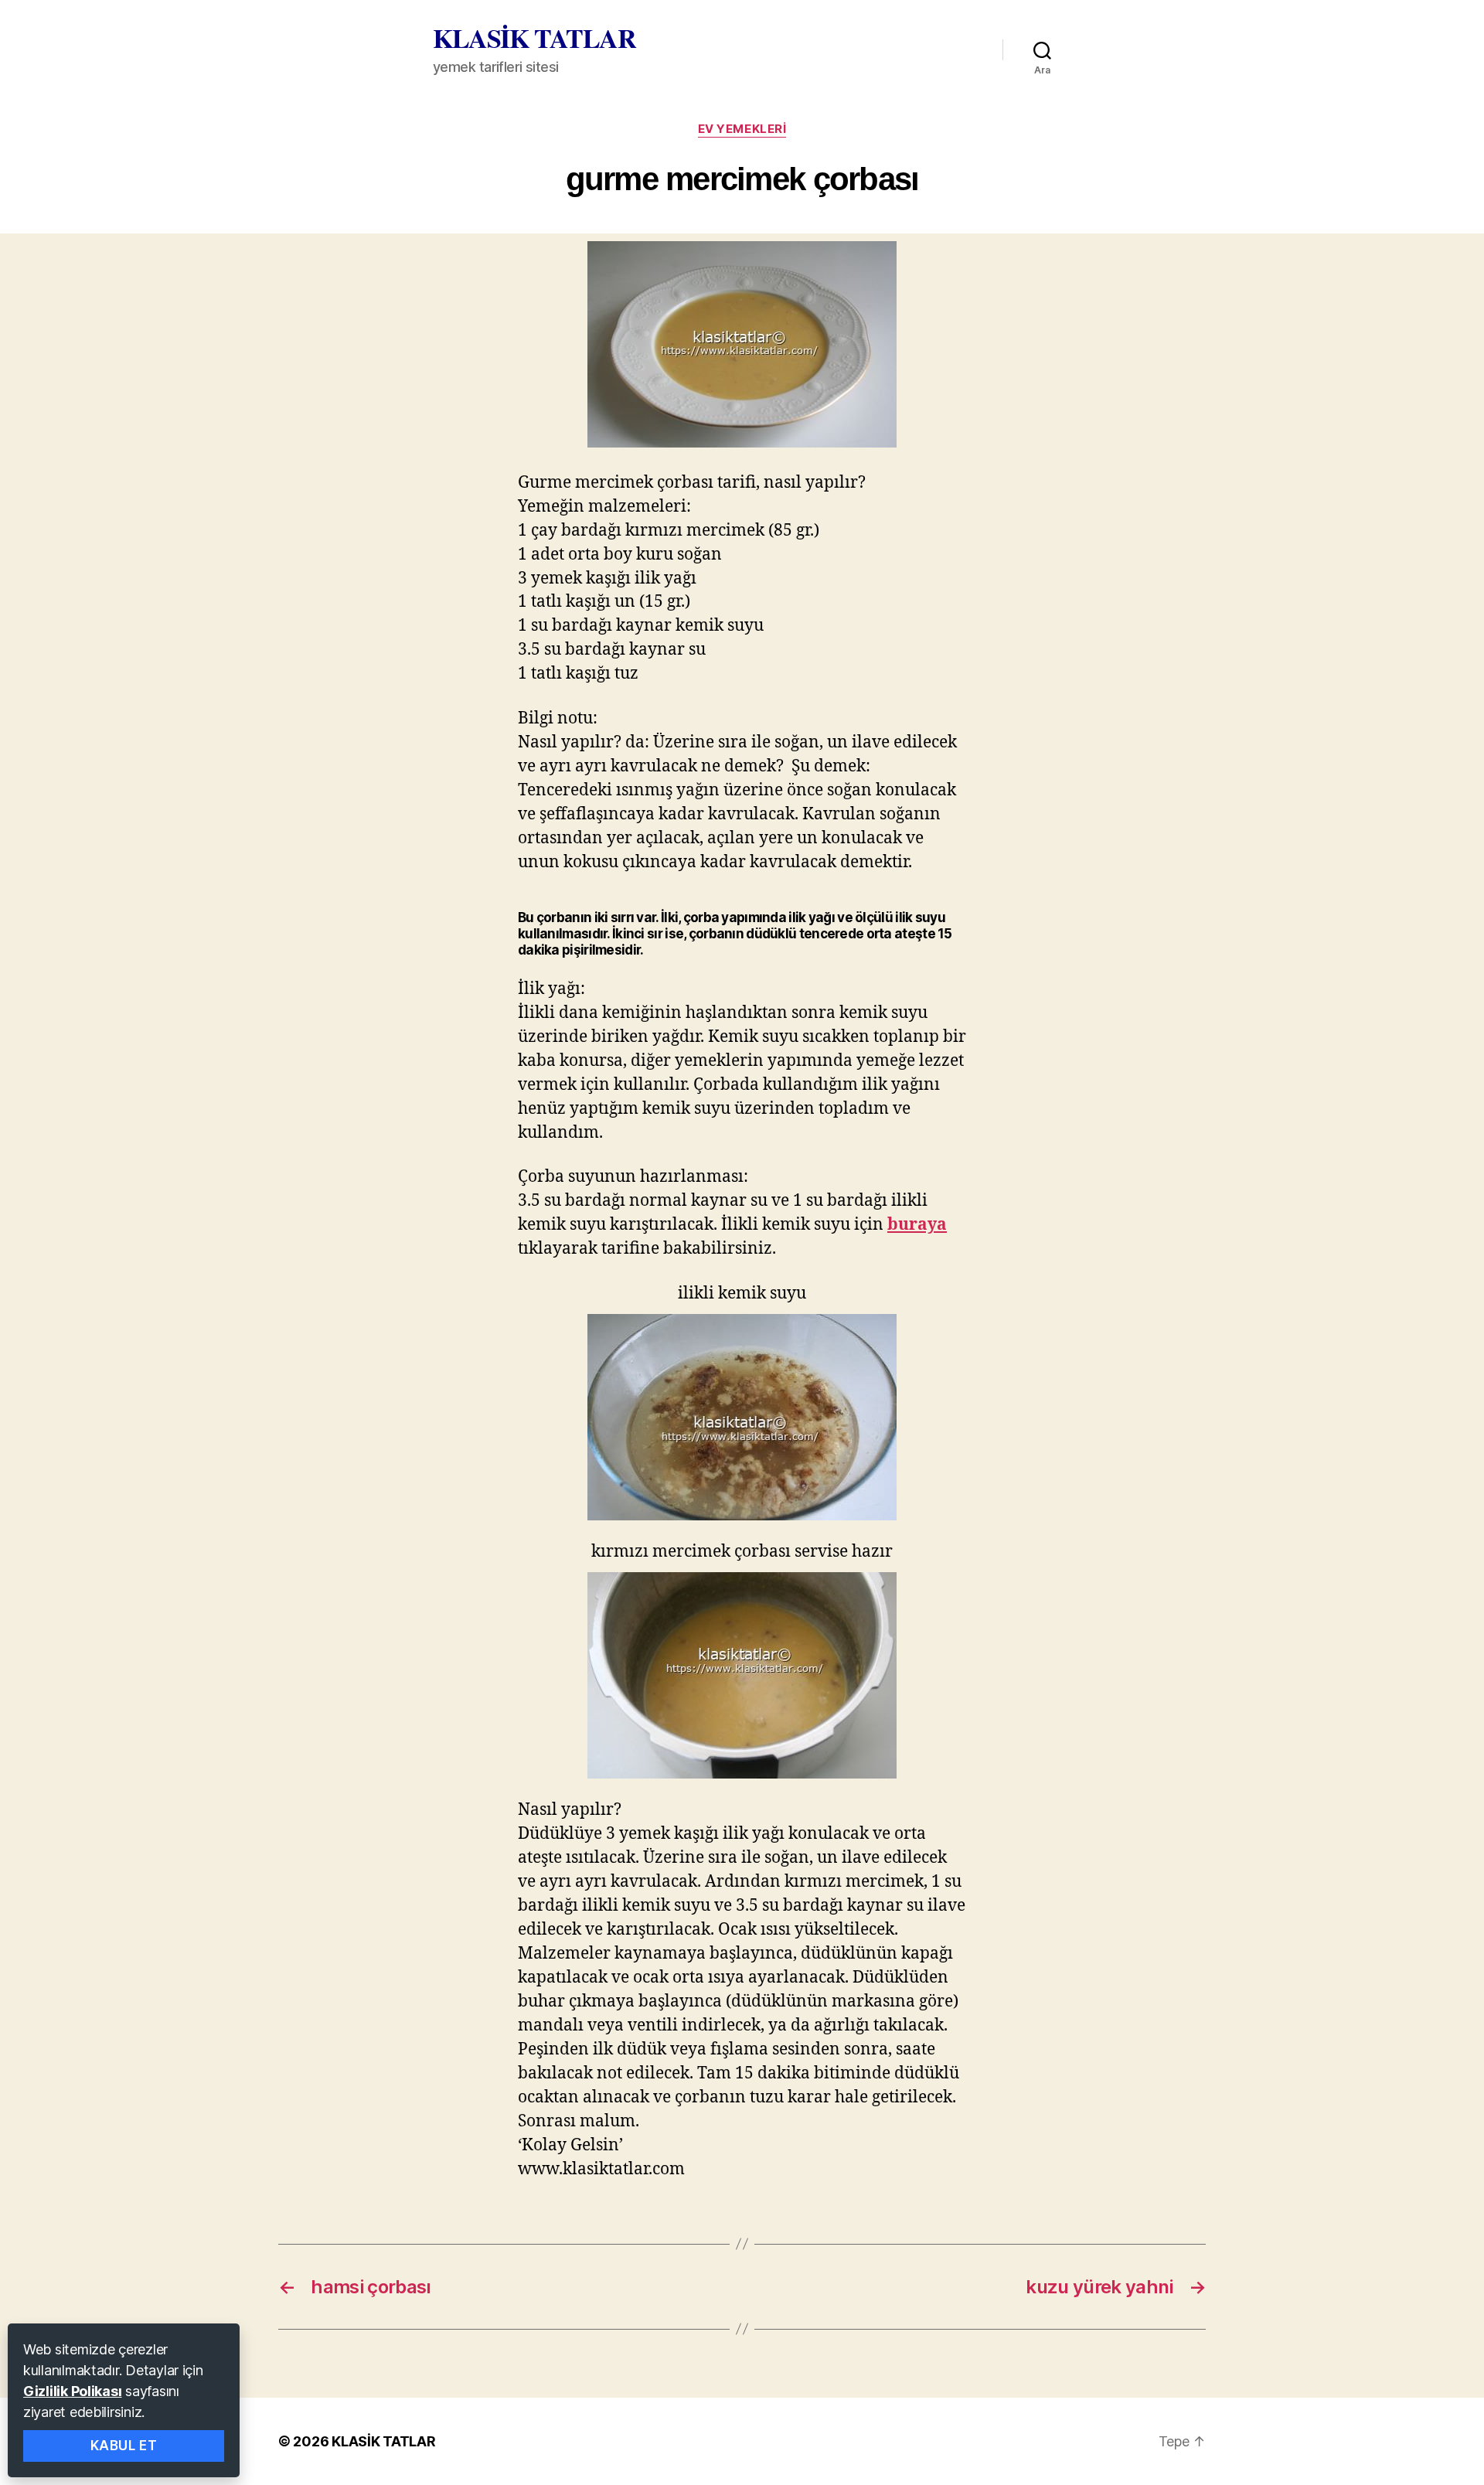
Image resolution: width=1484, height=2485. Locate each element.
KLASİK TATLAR (534, 38)
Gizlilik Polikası (72, 2391)
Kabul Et (124, 2446)
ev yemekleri (742, 129)
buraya (917, 1225)
